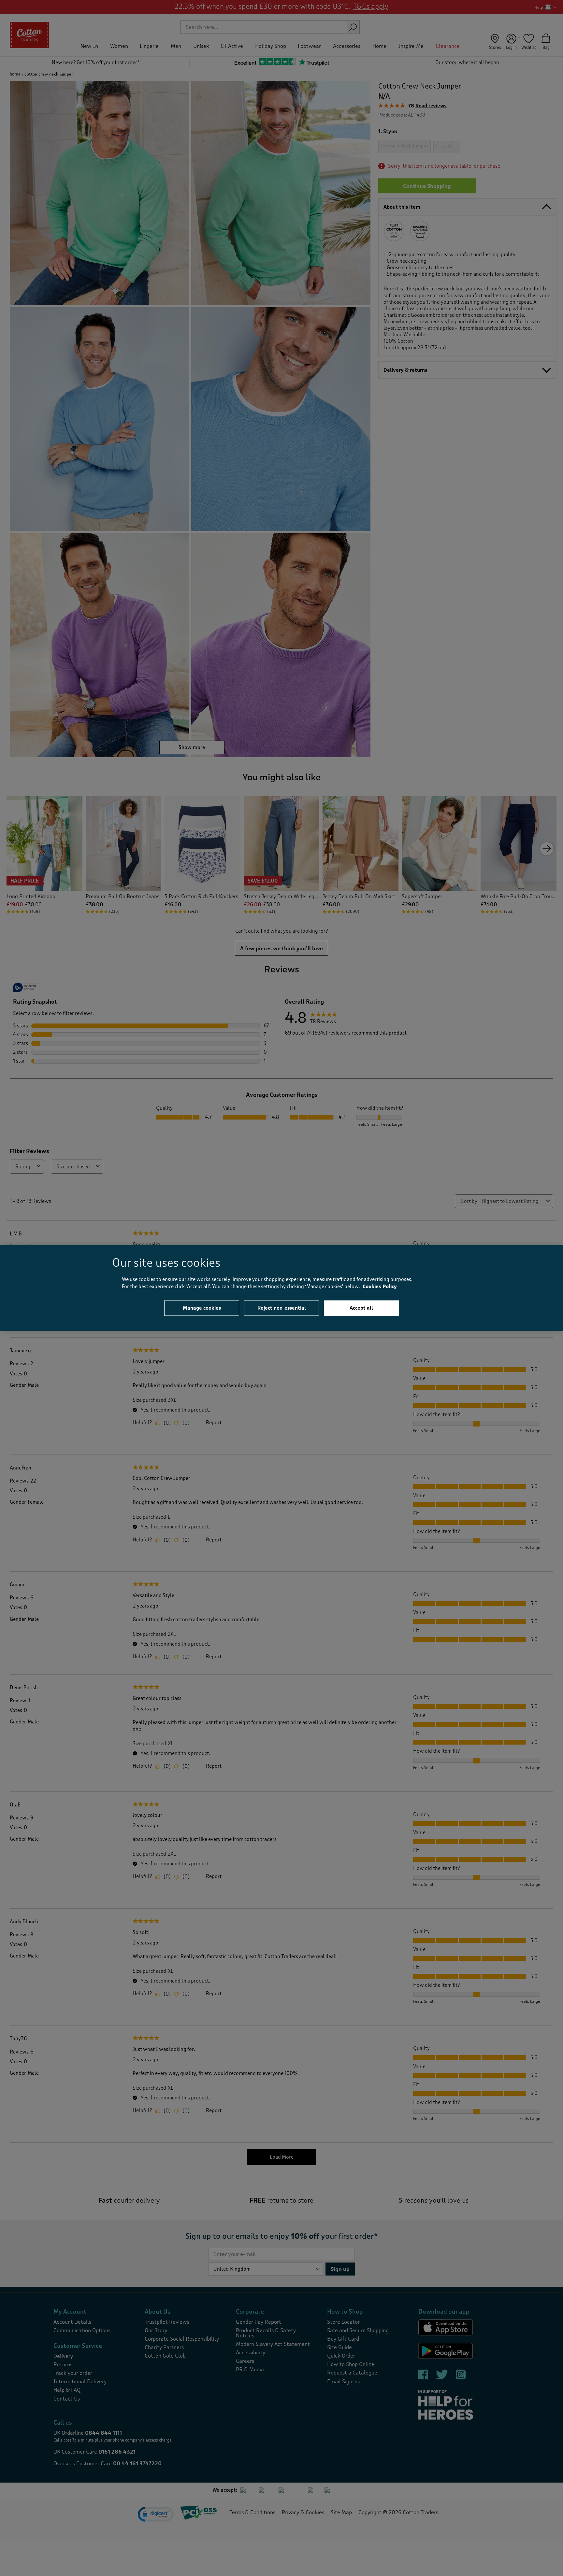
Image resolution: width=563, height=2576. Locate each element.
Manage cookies (202, 1308)
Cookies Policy (380, 1287)
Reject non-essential (282, 1308)
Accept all (361, 1308)
